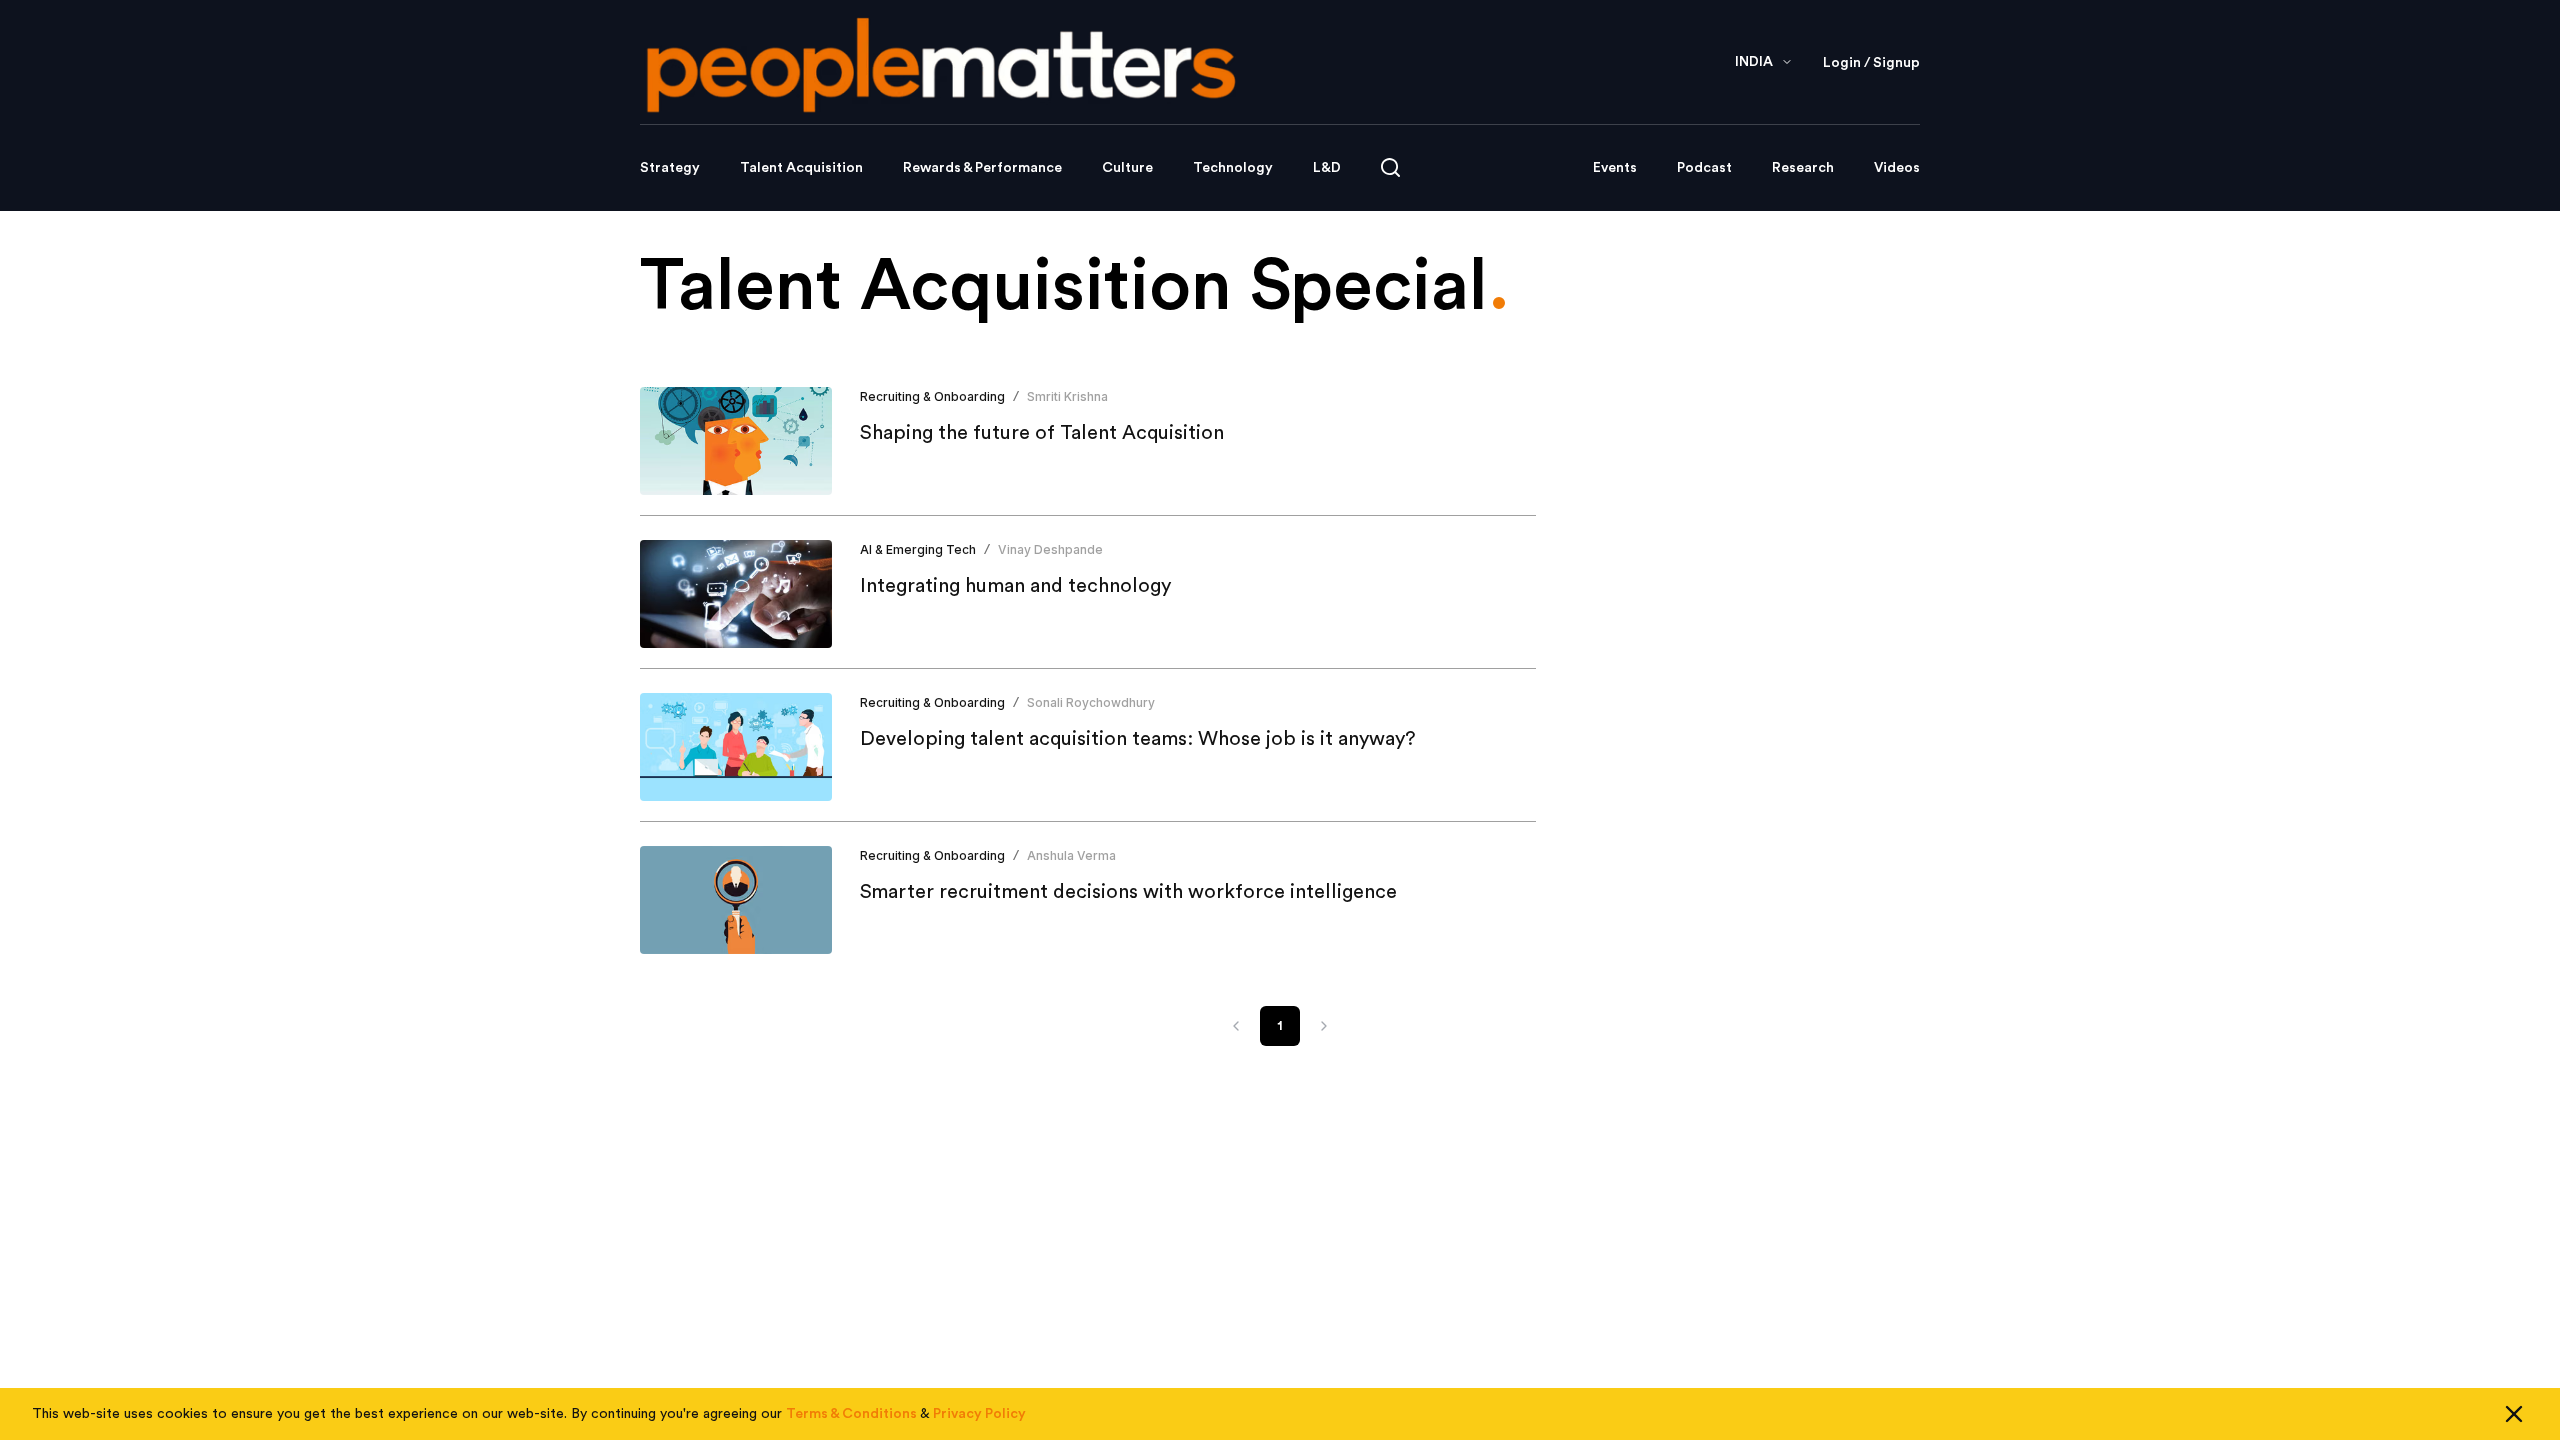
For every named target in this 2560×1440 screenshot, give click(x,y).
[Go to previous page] (1236, 1026)
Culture (1127, 168)
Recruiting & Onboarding (932, 396)
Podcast (1704, 168)
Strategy (670, 168)
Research (1803, 168)
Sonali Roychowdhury (1091, 702)
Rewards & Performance (982, 168)
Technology (1233, 168)
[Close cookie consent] (2514, 1414)
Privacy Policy (979, 1414)
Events (1615, 168)
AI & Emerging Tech (918, 549)
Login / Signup (1871, 63)
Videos (1897, 168)
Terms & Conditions (851, 1414)
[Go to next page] (1324, 1026)
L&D (1327, 168)
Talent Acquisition (801, 168)
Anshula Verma (1071, 855)
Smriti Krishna (1067, 396)
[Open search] (1390, 167)
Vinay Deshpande (1050, 549)
